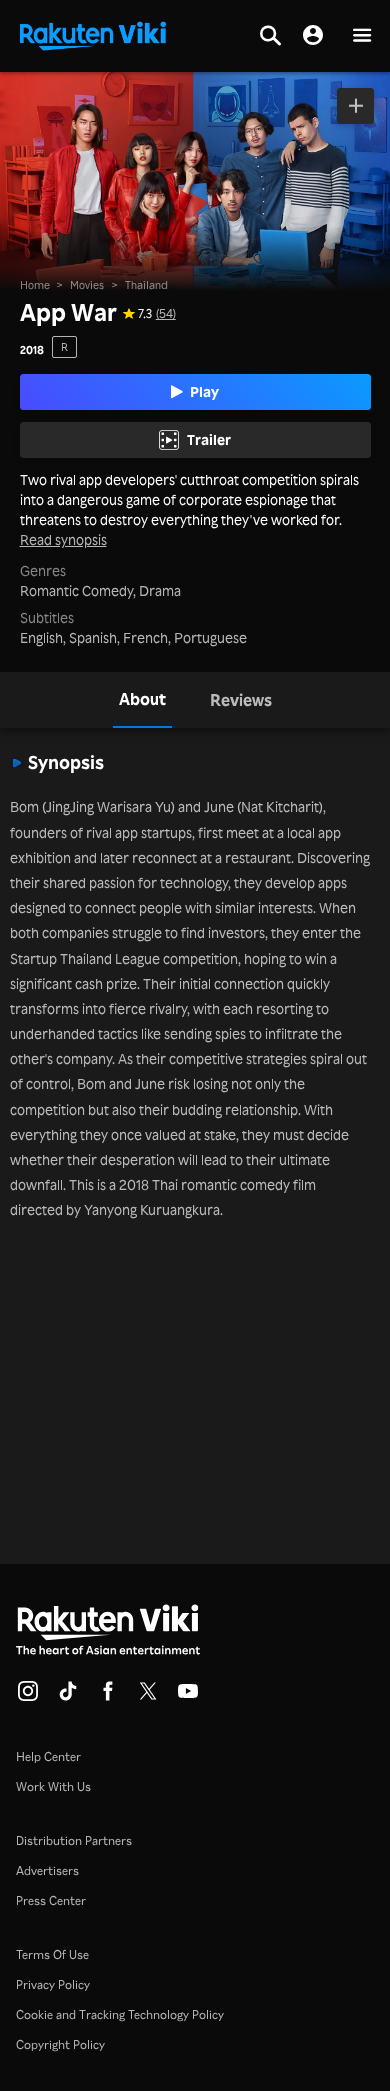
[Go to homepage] (93, 34)
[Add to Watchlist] (355, 106)
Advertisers (47, 1870)
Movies (87, 285)
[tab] (142, 700)
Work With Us (53, 1786)
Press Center (51, 1900)
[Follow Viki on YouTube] (188, 1697)
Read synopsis (63, 540)
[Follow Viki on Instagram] (28, 1697)
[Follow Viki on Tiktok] (68, 1697)
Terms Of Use (52, 1954)
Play (204, 391)
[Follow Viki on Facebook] (108, 1697)
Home (35, 285)
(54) (166, 314)
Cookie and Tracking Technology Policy (120, 2014)
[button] (362, 36)
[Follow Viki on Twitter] (148, 1697)
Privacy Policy (53, 1984)
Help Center (48, 1756)
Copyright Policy (60, 2044)
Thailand (146, 285)
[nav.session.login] (313, 36)
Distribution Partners (74, 1840)
